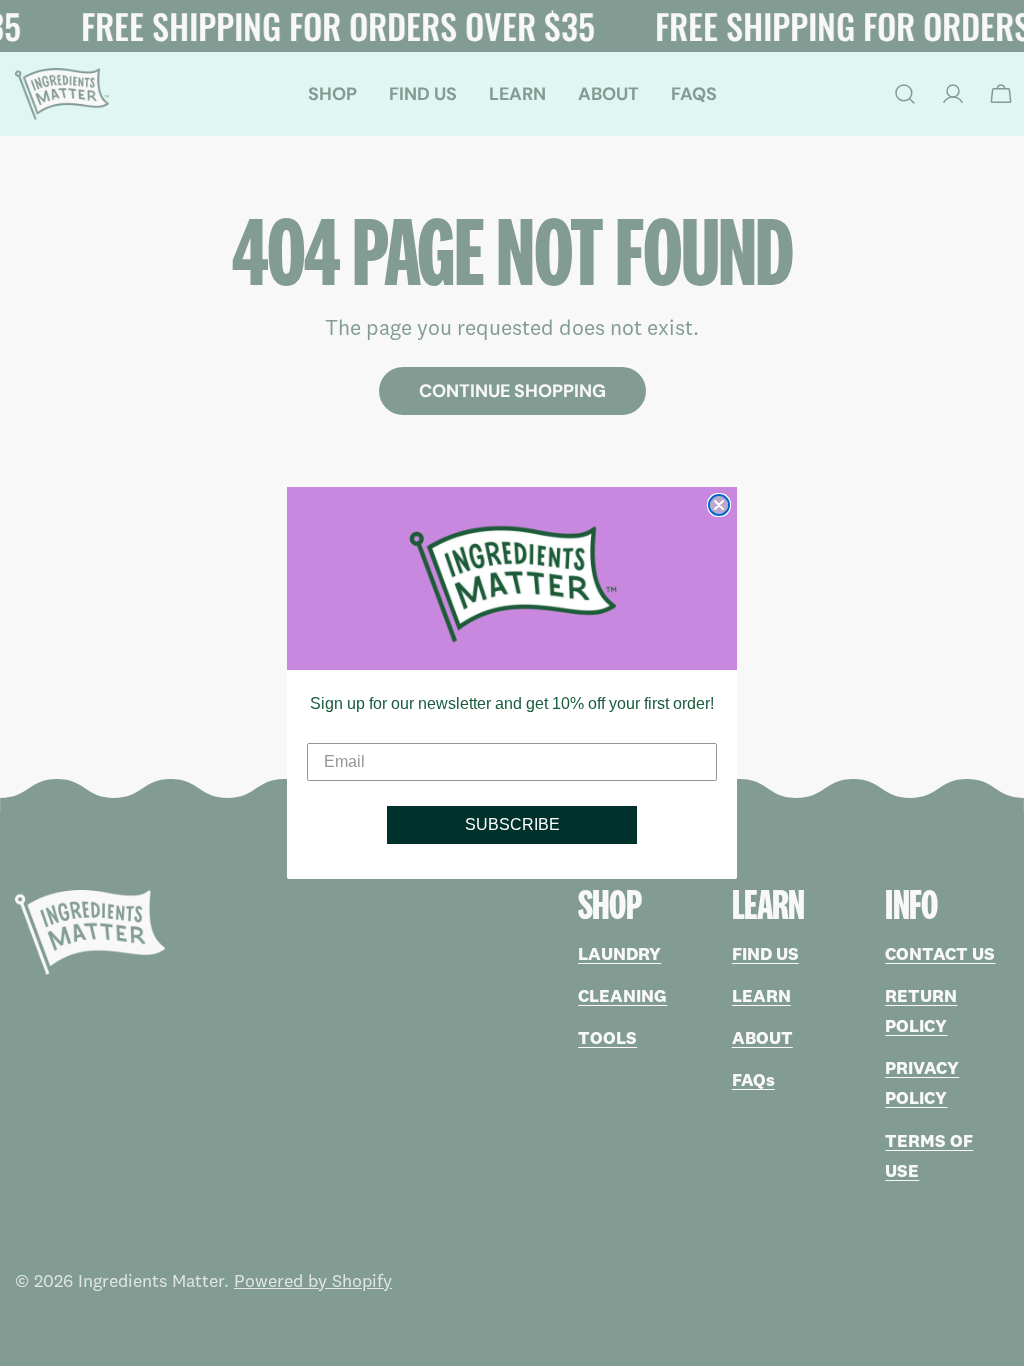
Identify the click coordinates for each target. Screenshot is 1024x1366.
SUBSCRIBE (512, 824)
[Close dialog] (719, 505)
